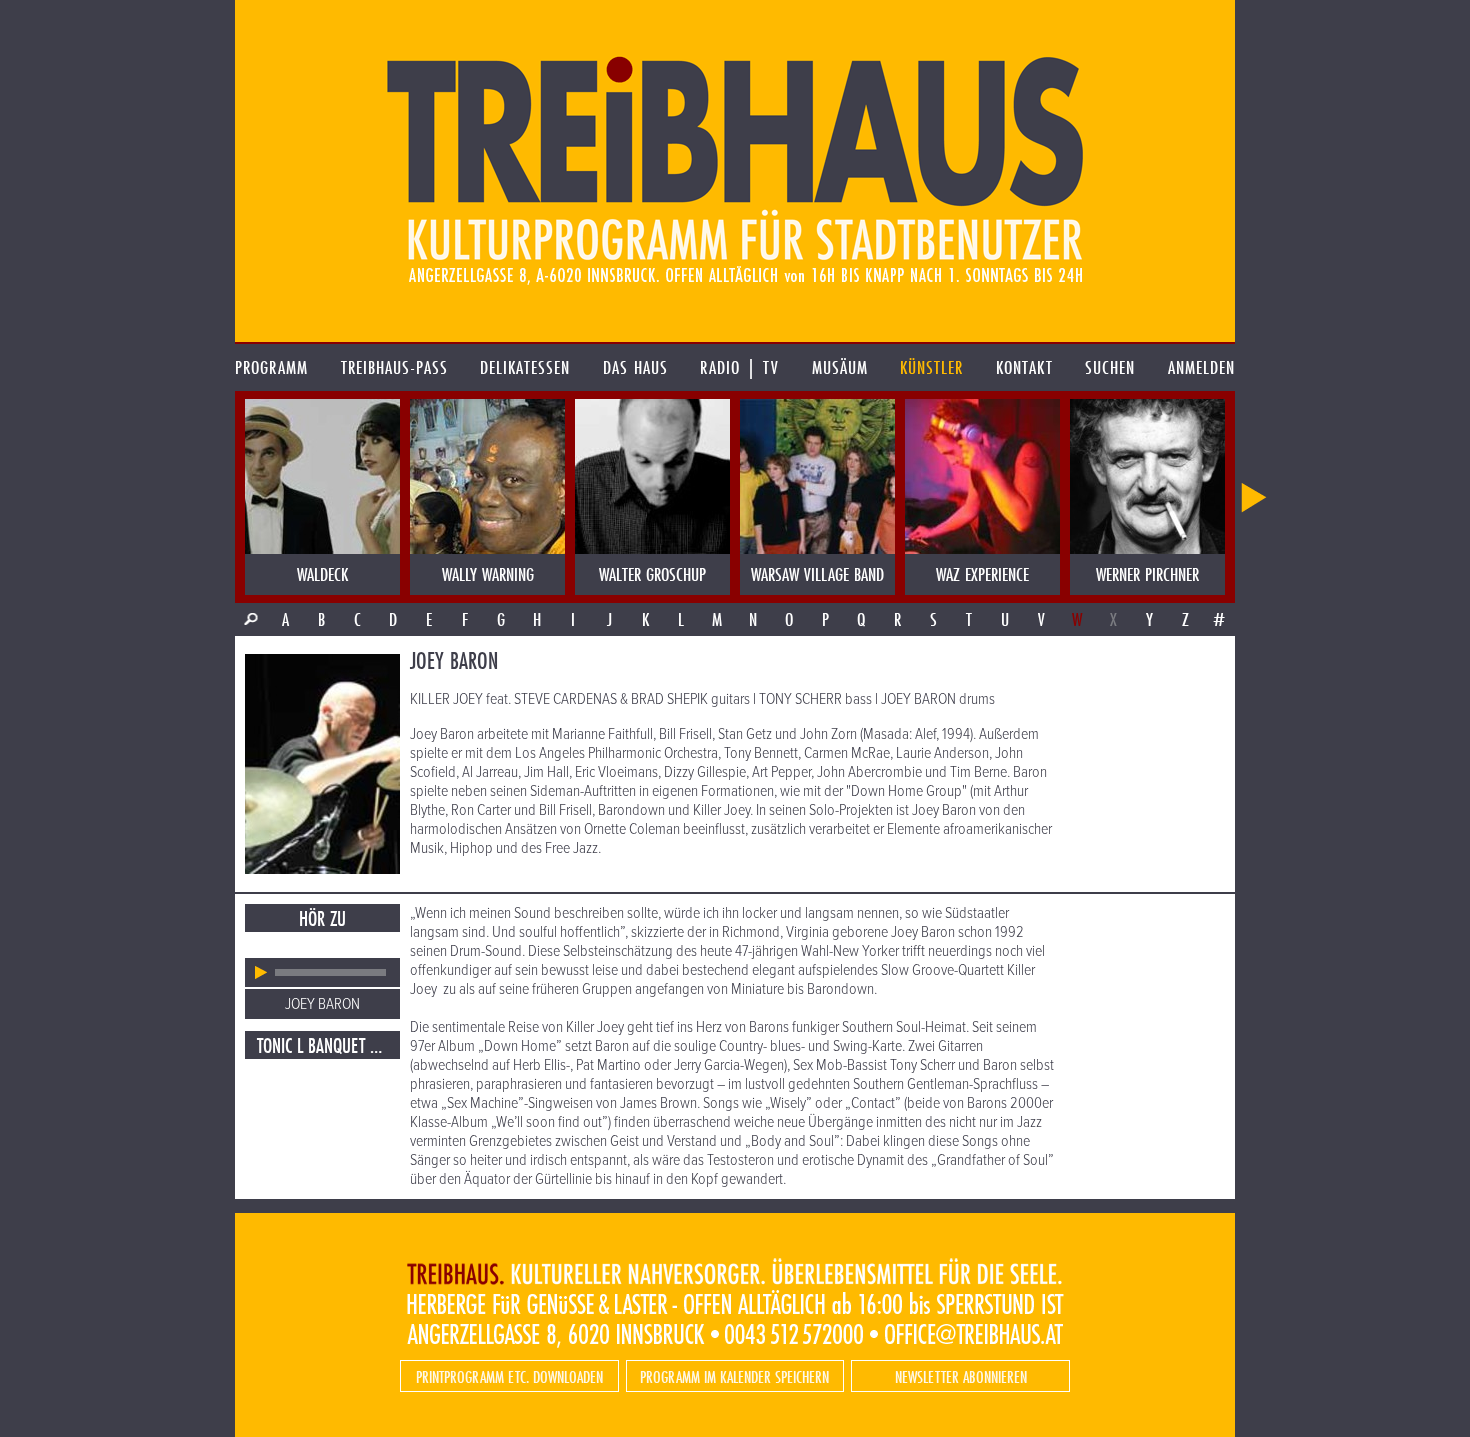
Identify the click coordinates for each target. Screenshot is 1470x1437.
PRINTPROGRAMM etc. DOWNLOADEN (509, 1376)
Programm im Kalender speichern (734, 1376)
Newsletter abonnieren (961, 1376)
